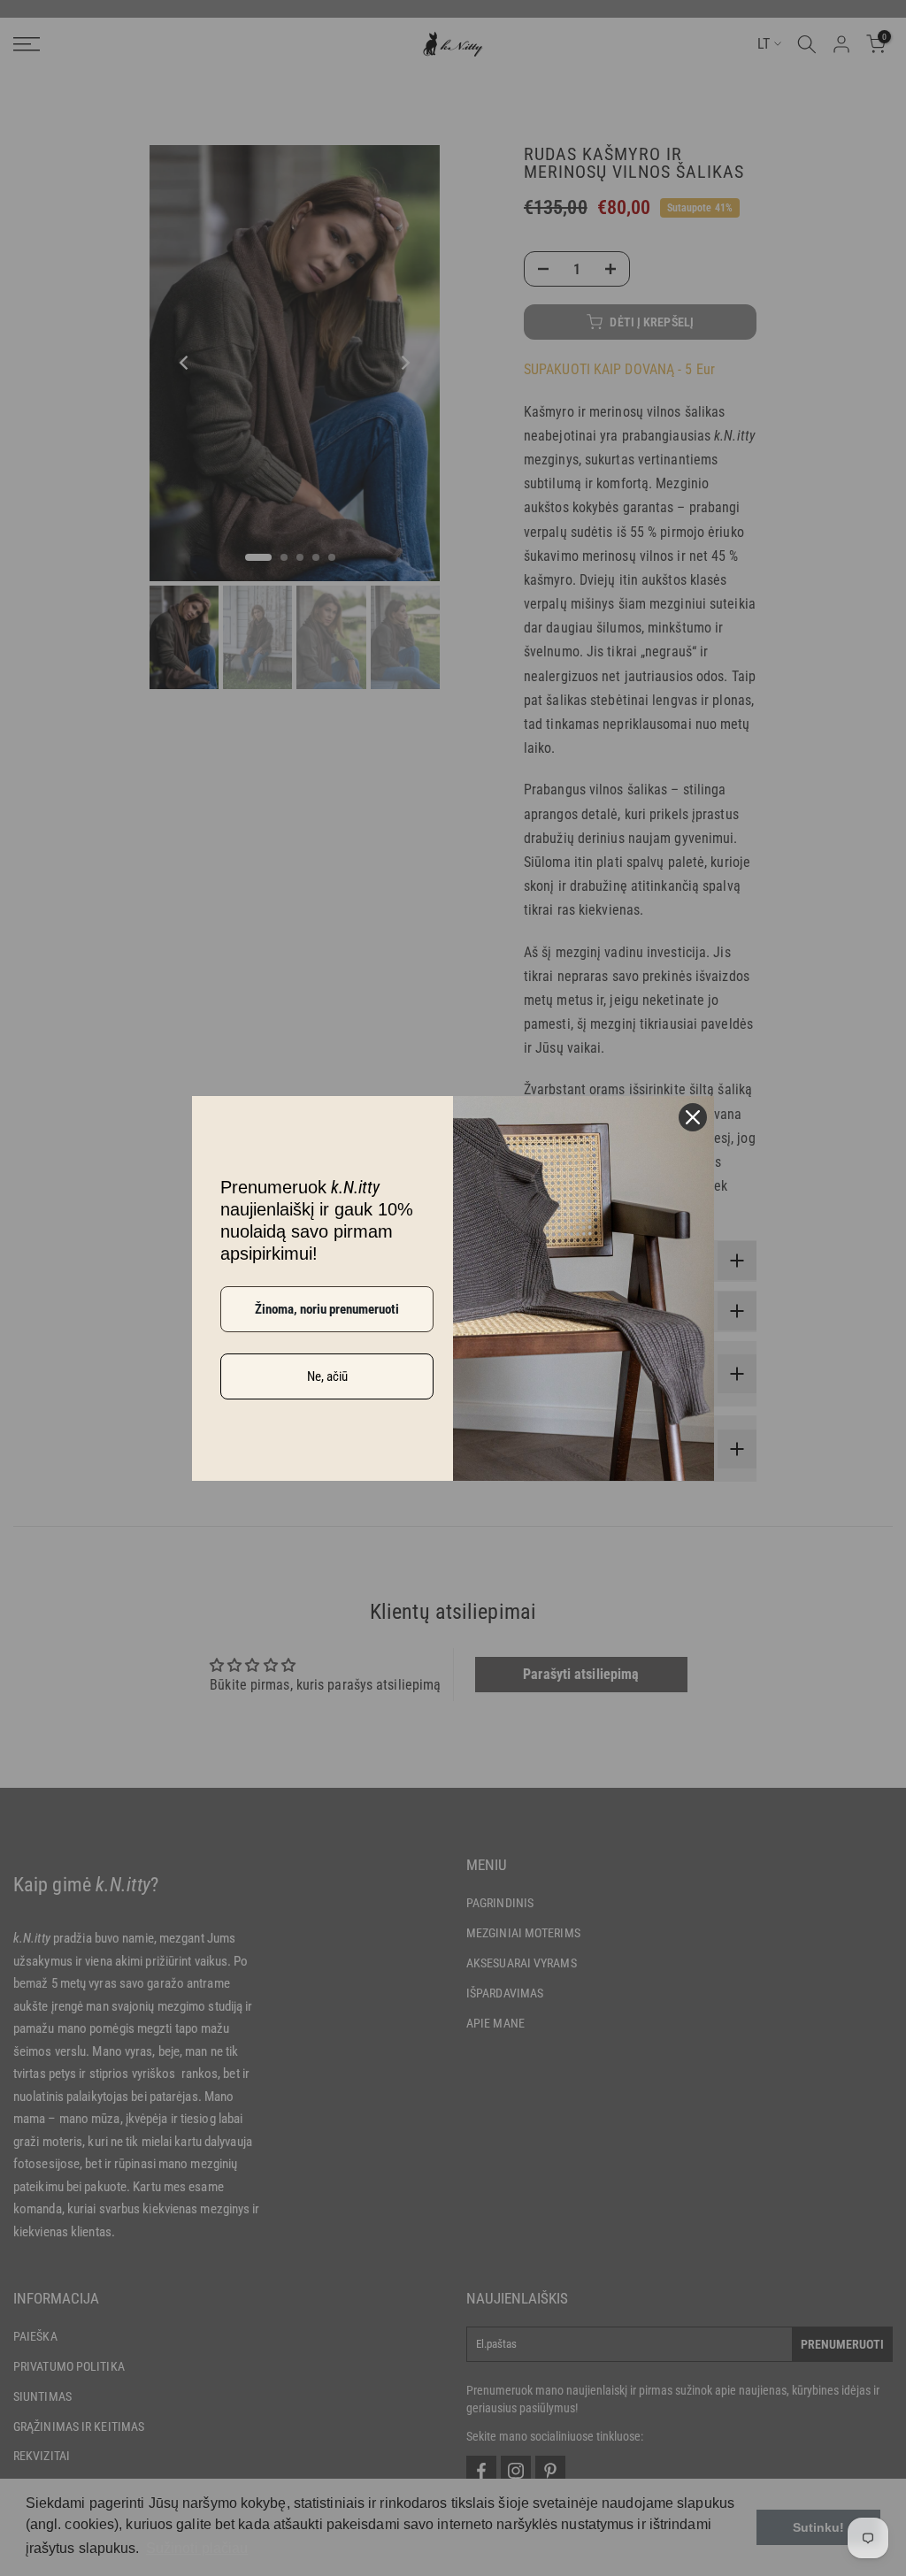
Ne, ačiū (327, 1376)
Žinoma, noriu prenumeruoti (327, 1309)
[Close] (693, 1117)
